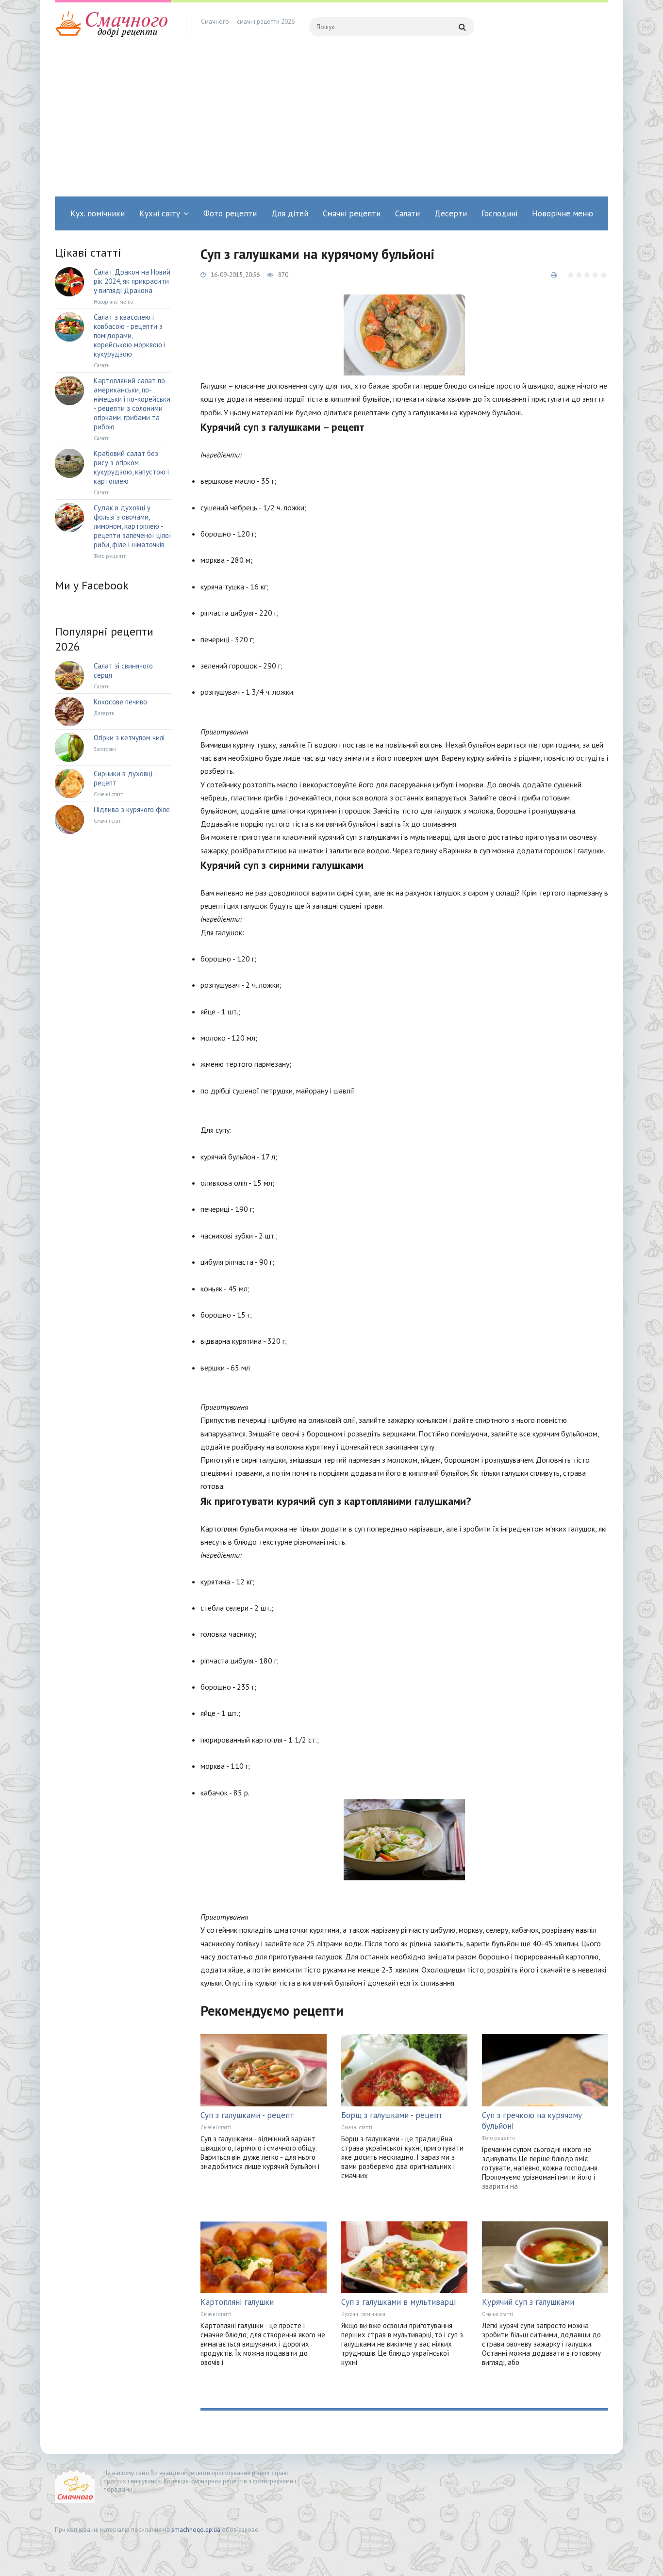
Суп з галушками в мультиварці (398, 2302)
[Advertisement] (331, 124)
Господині (499, 213)
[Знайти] (462, 27)
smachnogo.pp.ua (196, 2530)
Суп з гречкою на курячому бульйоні (532, 2120)
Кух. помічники (98, 213)
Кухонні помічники (363, 2314)
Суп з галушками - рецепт (247, 2115)
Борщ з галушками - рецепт (392, 2115)
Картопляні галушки (237, 2302)
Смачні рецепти (352, 213)
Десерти (451, 213)
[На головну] (113, 27)
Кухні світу (160, 213)
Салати (407, 213)
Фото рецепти (230, 213)
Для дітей (290, 213)
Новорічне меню (563, 213)
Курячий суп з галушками (528, 2302)
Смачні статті (216, 2127)
